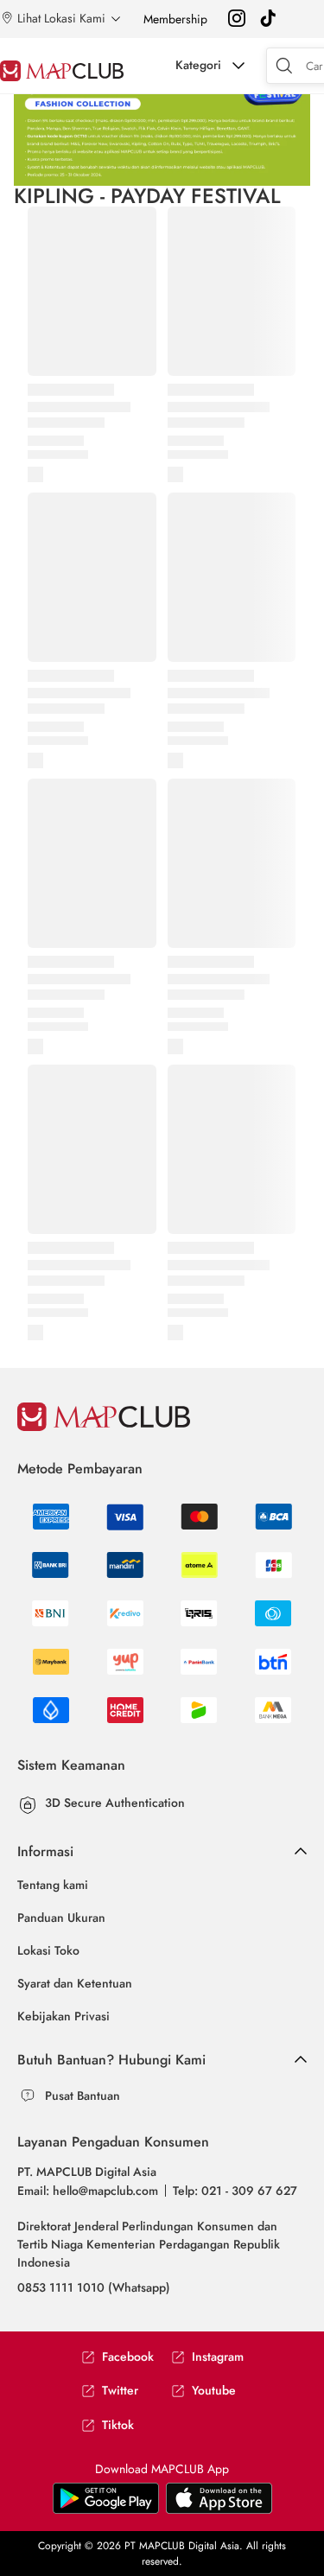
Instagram (218, 2357)
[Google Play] (219, 2510)
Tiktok (118, 2425)
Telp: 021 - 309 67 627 (235, 2191)
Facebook (128, 2357)
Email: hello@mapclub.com (88, 2191)
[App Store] (106, 2510)
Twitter (120, 2391)
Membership (175, 19)
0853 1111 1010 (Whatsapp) (94, 2287)
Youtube (214, 2391)
